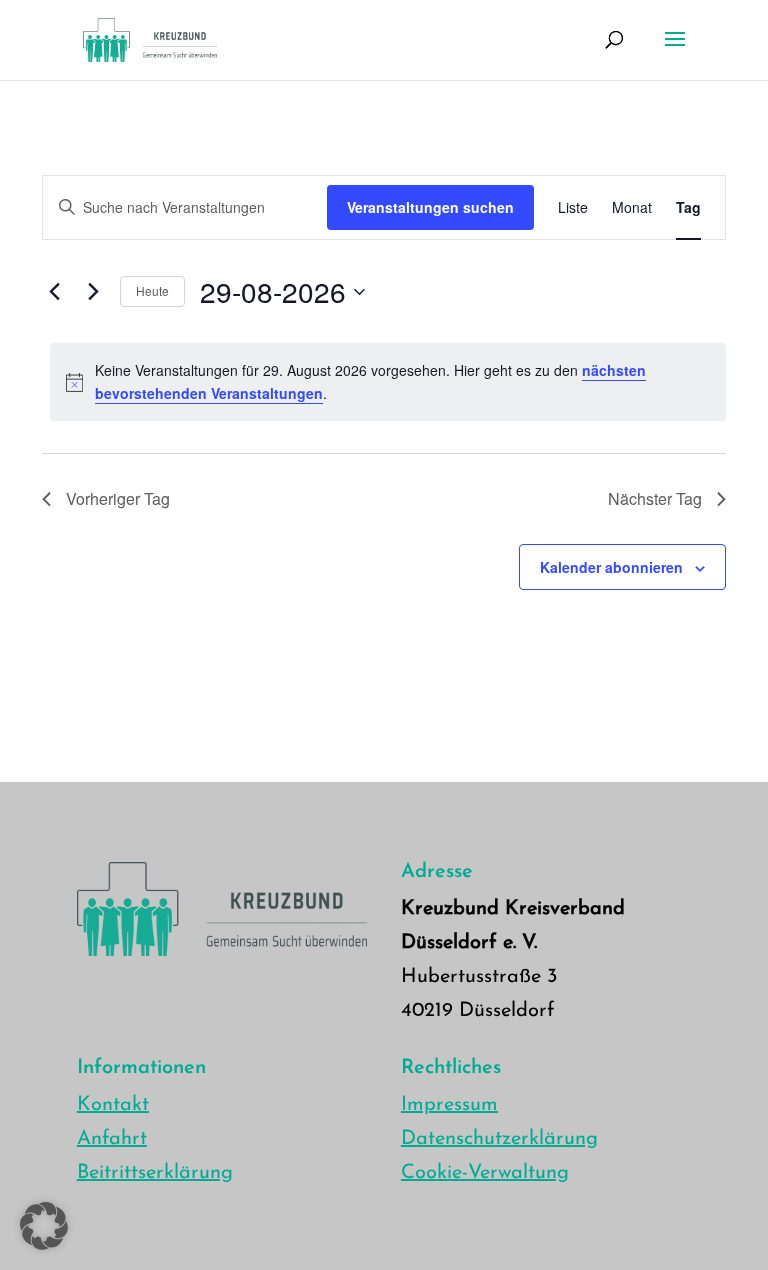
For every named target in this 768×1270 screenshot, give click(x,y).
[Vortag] (54, 292)
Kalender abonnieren (611, 567)
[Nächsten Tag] (93, 292)
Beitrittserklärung (155, 1173)
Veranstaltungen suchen (430, 207)
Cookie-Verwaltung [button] (485, 1173)
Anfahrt (112, 1139)
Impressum (449, 1105)
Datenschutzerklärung (499, 1139)
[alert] (388, 381)
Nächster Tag (655, 498)
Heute (152, 290)
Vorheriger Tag (118, 498)
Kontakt (113, 1105)
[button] (44, 1226)
